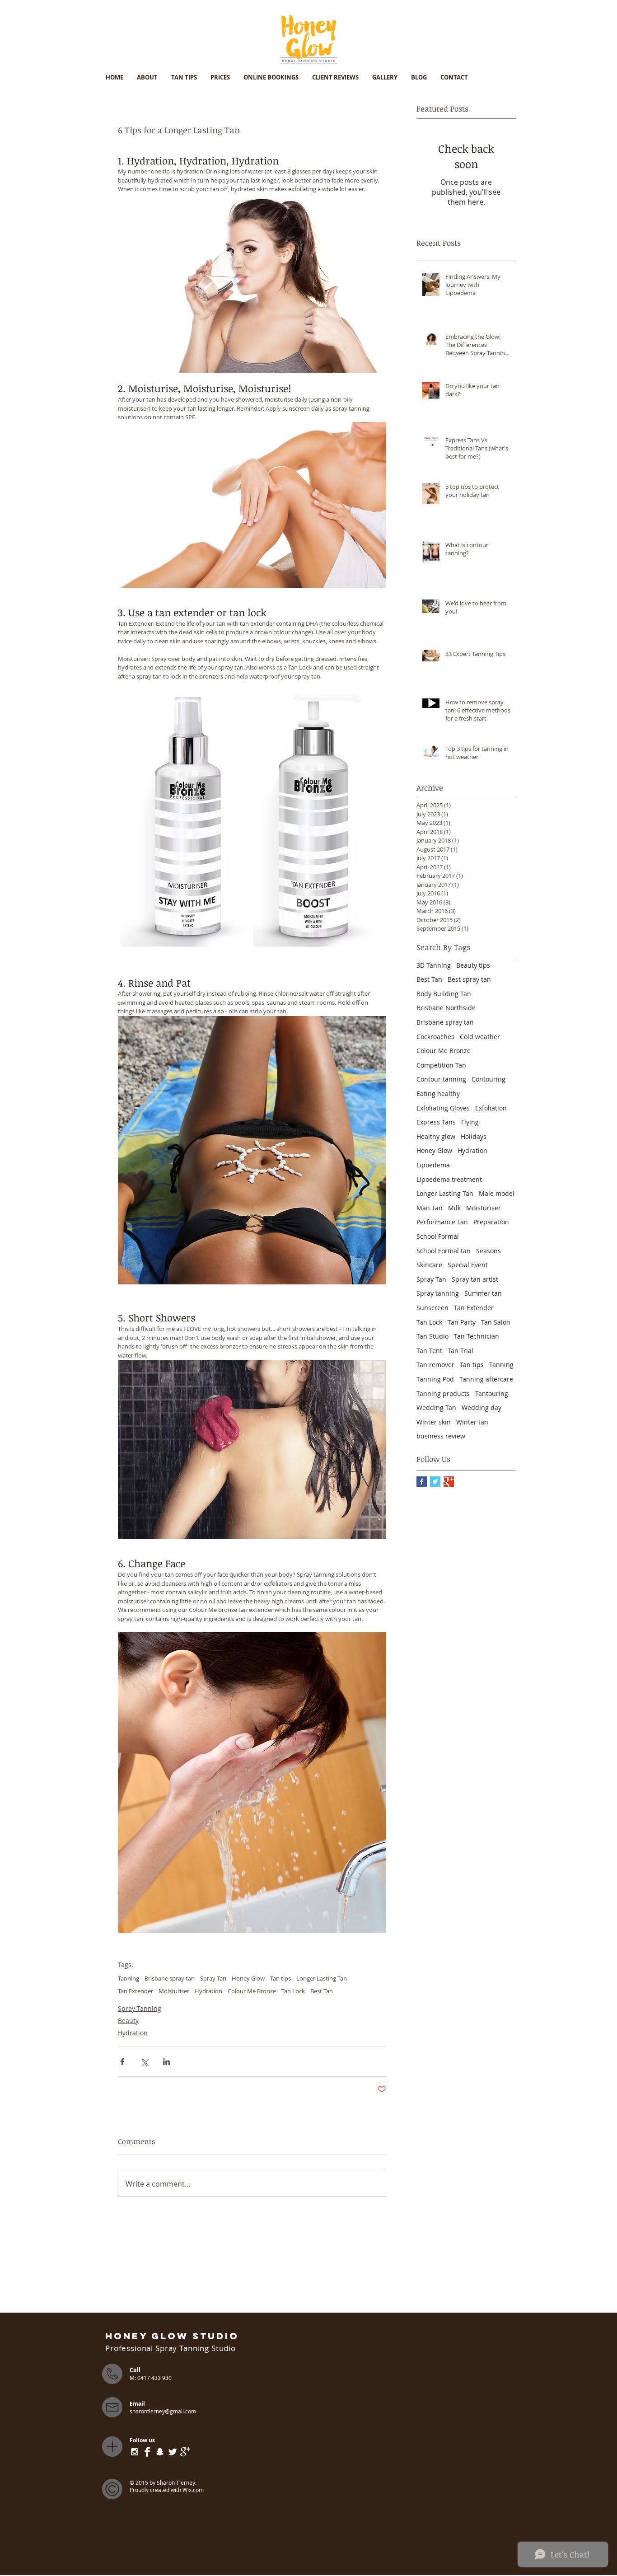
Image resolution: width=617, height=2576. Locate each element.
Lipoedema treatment (449, 1179)
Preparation (491, 1222)
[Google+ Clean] (185, 2452)
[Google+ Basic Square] (449, 1482)
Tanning (129, 1978)
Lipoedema (433, 1165)
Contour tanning (441, 1079)
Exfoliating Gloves (443, 1108)
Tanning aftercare (486, 1379)
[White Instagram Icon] (135, 2452)
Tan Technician (477, 1336)
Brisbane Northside (446, 1008)
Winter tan (472, 1422)
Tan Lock (293, 1991)
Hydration (208, 1991)
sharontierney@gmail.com (163, 2411)
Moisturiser (174, 1991)
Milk (454, 1208)
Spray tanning (438, 1293)
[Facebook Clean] (147, 2452)
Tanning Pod (435, 1379)
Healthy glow (436, 1136)
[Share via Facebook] (122, 2062)
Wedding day (481, 1407)
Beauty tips (473, 965)
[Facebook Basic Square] (422, 1482)
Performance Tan (442, 1222)
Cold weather (480, 1037)
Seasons (488, 1251)
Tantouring (492, 1393)
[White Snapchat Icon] (160, 2452)
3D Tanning (434, 965)
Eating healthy (438, 1094)
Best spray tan (469, 979)
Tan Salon (496, 1322)
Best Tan (322, 1991)
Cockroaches (435, 1037)
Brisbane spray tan (170, 1978)
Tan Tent (429, 1351)
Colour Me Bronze (252, 1991)
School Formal (438, 1236)
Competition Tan (441, 1065)
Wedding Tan (436, 1407)
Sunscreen (432, 1308)
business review (441, 1436)
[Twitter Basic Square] (435, 1482)
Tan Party (462, 1322)
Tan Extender (136, 1991)
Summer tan (483, 1293)
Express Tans (436, 1122)
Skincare (429, 1265)
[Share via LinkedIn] (166, 2062)
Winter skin (434, 1422)
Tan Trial (460, 1351)
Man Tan (430, 1208)
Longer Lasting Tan (322, 1978)
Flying (470, 1122)
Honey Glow (248, 1978)
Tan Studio (432, 1336)
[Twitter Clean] (173, 2452)
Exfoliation (491, 1108)
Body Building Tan (444, 994)
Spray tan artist (475, 1279)
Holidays (474, 1136)
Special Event (468, 1265)
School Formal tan (444, 1251)
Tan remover (435, 1365)
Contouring (488, 1079)
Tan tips (280, 1978)
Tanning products (443, 1393)
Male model (497, 1193)
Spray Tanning (140, 2008)
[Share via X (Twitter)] (144, 2062)
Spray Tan (213, 1978)
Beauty (128, 2021)
